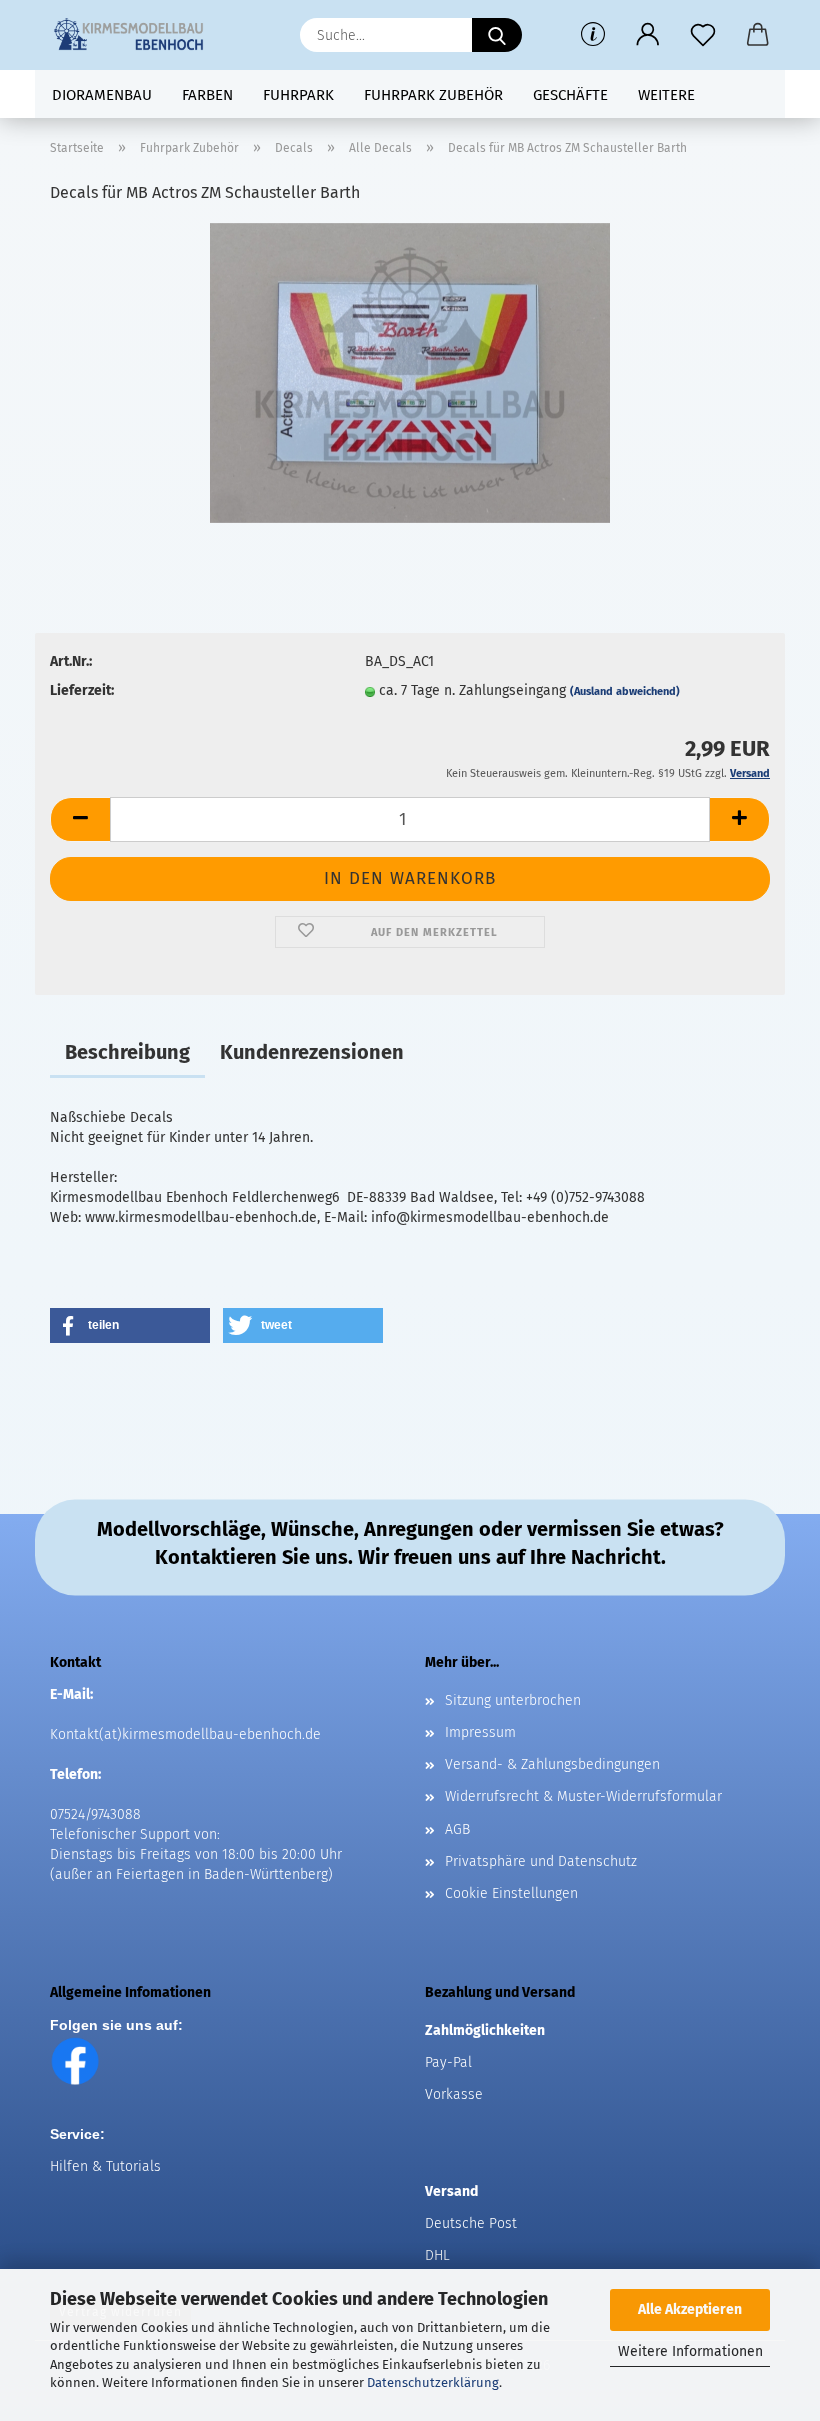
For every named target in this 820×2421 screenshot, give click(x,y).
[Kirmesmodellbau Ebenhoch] (136, 35)
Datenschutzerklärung (433, 2382)
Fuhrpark (298, 95)
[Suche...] (497, 35)
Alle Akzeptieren (690, 2309)
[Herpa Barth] (410, 372)
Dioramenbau (102, 95)
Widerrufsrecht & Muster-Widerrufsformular (583, 1796)
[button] (647, 35)
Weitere (666, 95)
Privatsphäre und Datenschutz (541, 1861)
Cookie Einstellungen (511, 1893)
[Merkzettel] (702, 35)
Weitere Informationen (690, 2351)
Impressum (480, 1732)
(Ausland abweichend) (625, 691)
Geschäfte (570, 95)
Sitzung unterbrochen (513, 1700)
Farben (207, 95)
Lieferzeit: (82, 690)
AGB (457, 1829)
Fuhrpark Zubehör (433, 95)
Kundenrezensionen (312, 1052)
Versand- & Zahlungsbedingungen (552, 1764)
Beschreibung (127, 1052)
